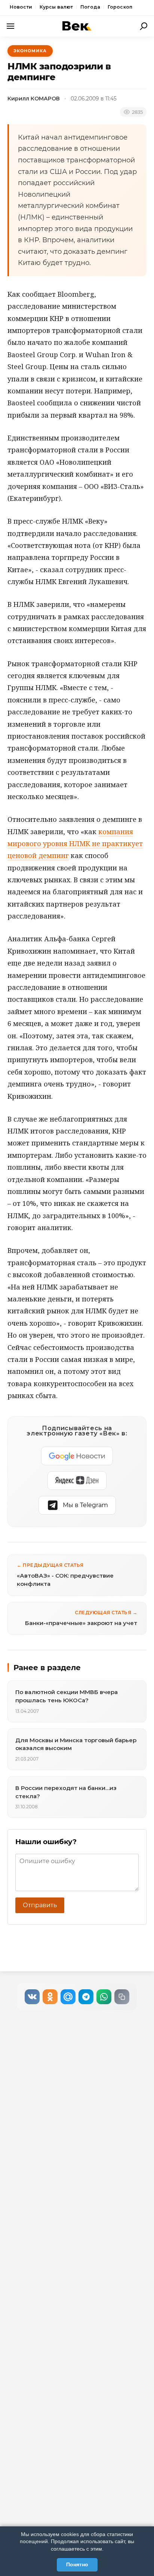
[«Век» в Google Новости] (77, 1456)
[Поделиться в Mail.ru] (68, 1997)
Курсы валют (56, 7)
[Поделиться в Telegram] (86, 1997)
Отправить (40, 1905)
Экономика (30, 51)
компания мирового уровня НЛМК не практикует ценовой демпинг (75, 844)
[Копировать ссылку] (122, 1997)
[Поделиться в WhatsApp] (104, 1997)
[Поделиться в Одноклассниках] (50, 1997)
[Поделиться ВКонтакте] (32, 1997)
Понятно (77, 2564)
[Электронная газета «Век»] (77, 26)
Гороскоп (120, 7)
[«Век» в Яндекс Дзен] (77, 1481)
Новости (21, 7)
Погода (90, 7)
